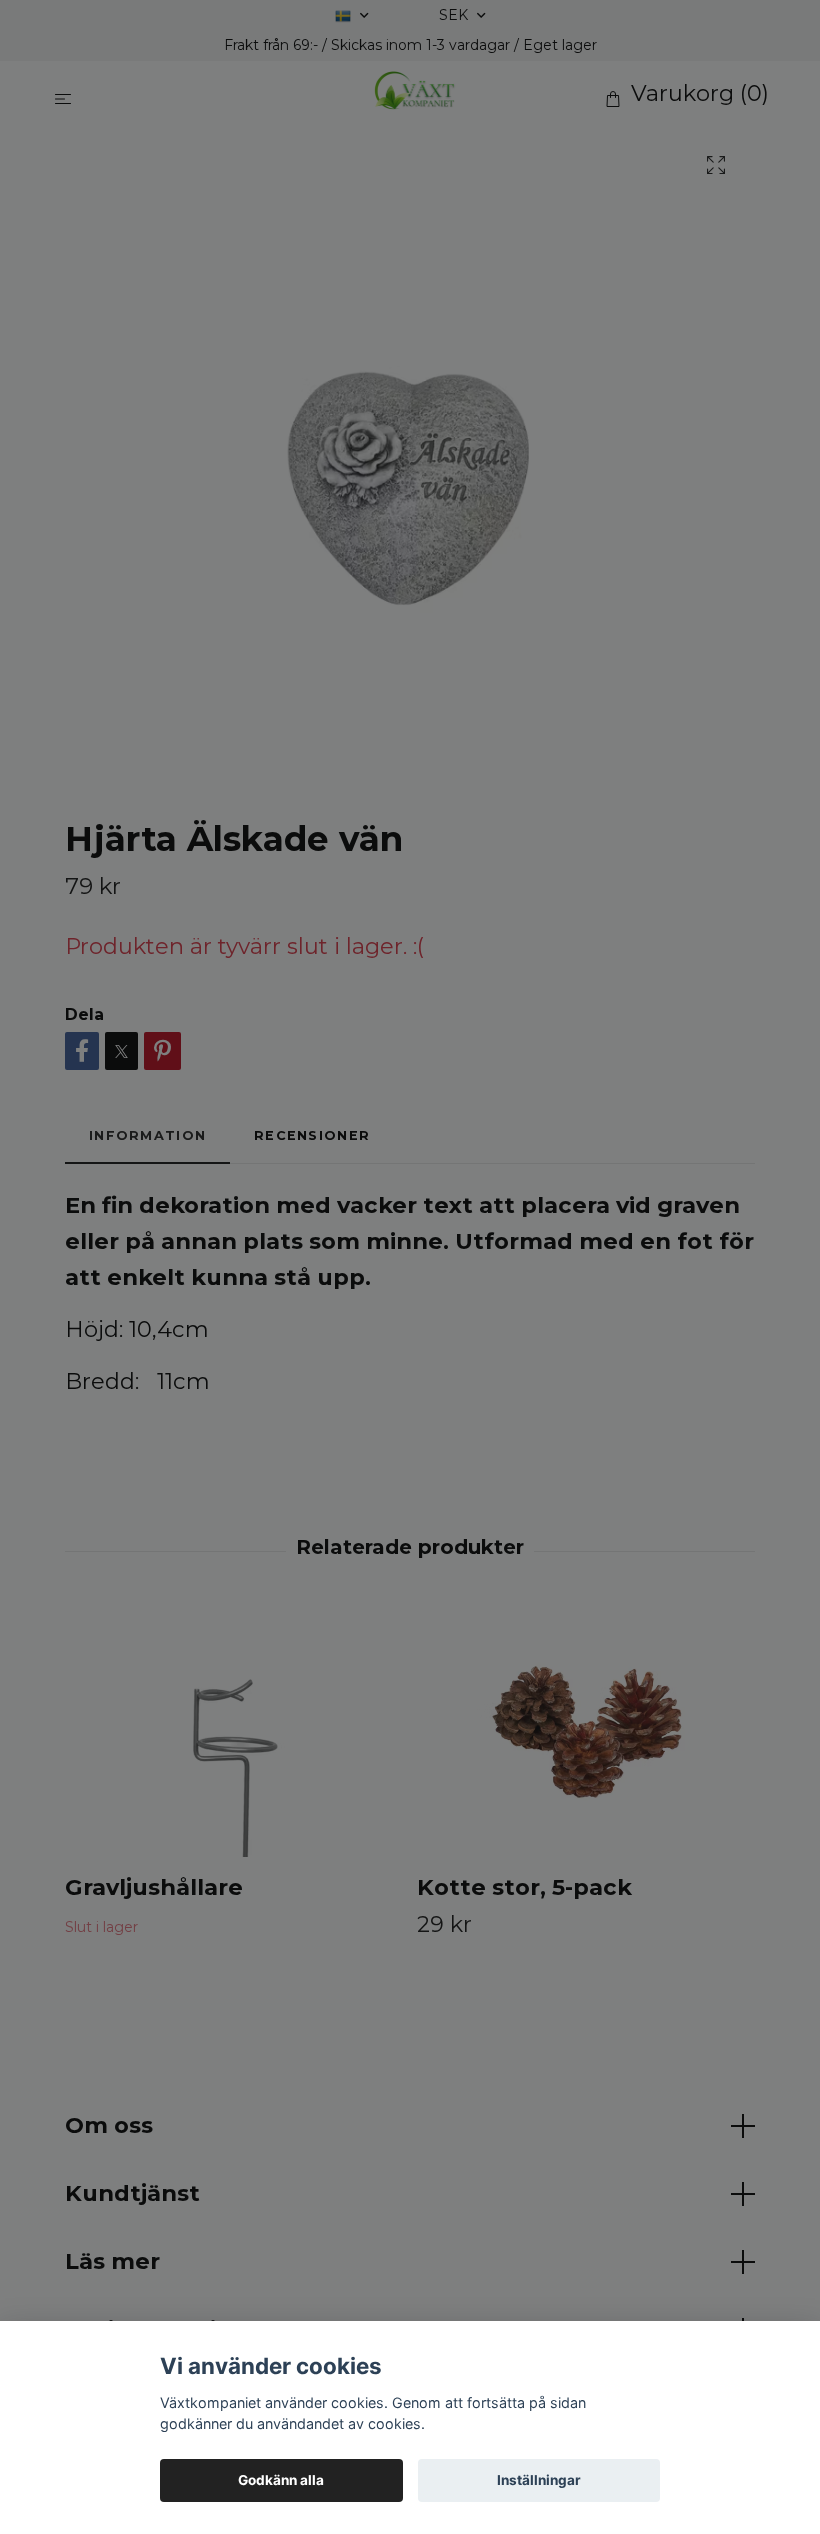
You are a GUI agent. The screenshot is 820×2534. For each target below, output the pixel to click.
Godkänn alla (281, 2480)
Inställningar (539, 2480)
